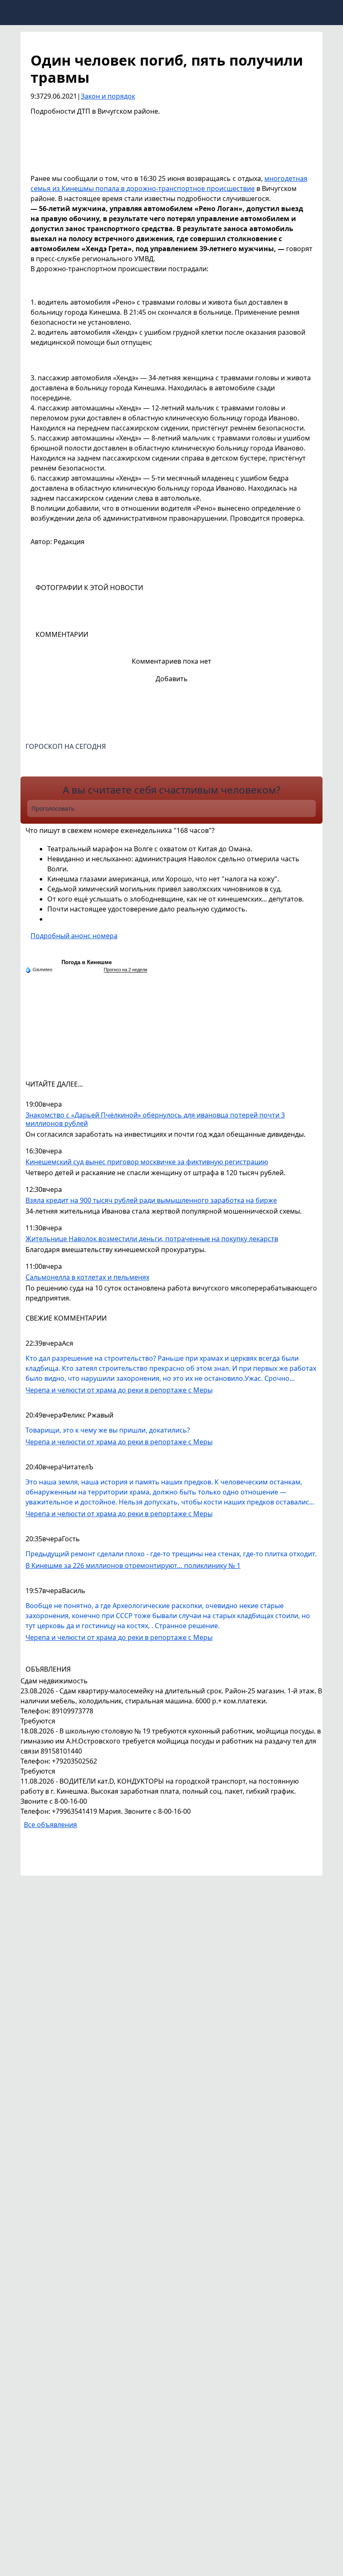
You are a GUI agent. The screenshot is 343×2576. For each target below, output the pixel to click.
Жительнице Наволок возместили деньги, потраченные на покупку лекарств (152, 1239)
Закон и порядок (108, 96)
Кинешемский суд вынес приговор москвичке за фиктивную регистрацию (147, 1162)
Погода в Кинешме (87, 962)
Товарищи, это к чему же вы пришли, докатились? (108, 1430)
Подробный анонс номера (74, 936)
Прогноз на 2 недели (125, 970)
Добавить (172, 679)
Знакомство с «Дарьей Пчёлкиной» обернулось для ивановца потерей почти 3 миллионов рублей (155, 1119)
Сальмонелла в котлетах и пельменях (87, 1277)
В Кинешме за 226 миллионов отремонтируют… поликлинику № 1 (133, 1565)
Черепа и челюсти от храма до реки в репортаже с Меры (119, 1390)
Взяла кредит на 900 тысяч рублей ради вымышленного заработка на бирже (151, 1200)
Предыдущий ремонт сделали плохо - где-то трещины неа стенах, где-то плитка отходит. (171, 1554)
